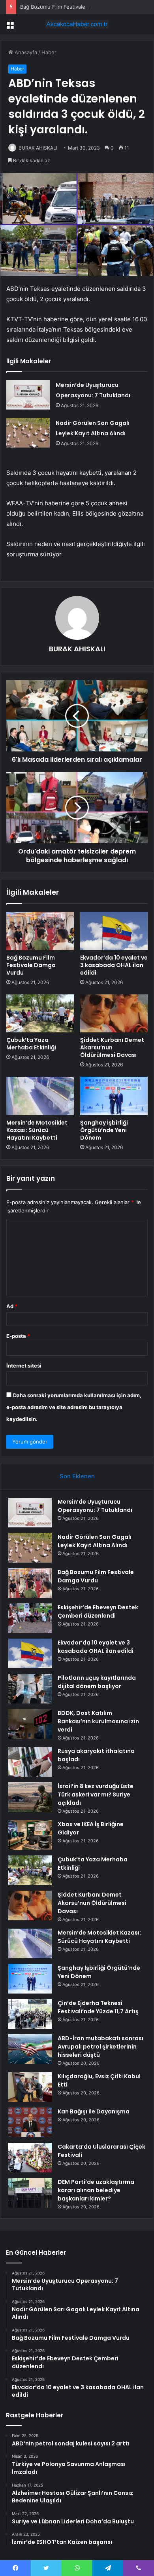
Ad (12, 1306)
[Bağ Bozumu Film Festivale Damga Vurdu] (40, 931)
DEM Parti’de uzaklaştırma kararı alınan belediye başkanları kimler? (96, 2190)
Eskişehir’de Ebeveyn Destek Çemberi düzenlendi (98, 1611)
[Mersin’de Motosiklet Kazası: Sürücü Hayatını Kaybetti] (40, 1096)
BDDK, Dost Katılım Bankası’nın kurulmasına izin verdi (98, 1721)
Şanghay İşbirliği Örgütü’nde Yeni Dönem (104, 1130)
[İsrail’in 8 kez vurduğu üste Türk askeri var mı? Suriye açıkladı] (30, 1797)
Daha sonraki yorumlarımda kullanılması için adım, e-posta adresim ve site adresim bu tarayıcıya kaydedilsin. (74, 1407)
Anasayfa (25, 52)
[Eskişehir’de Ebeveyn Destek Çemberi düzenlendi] (30, 1618)
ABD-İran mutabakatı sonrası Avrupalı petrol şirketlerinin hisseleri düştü (100, 2047)
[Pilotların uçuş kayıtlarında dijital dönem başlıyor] (30, 1689)
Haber (49, 52)
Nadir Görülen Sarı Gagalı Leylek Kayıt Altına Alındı (95, 1541)
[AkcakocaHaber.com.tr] (77, 24)
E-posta (18, 1336)
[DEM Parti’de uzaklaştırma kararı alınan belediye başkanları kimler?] (30, 2193)
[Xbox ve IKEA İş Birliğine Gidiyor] (30, 1835)
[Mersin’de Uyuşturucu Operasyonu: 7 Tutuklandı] (28, 395)
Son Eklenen (77, 1476)
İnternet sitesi (24, 1366)
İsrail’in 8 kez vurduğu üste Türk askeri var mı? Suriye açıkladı (96, 1794)
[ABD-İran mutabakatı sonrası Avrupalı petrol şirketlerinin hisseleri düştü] (30, 2049)
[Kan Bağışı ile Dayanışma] (30, 2122)
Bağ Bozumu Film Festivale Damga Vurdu (70, 7)
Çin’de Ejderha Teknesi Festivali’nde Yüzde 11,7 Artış (98, 2007)
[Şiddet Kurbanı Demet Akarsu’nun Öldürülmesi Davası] (114, 1013)
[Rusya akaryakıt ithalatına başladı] (30, 1762)
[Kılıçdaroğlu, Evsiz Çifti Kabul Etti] (30, 2087)
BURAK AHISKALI (38, 148)
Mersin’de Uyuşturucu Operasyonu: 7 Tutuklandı (95, 1506)
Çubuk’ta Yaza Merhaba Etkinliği (31, 1044)
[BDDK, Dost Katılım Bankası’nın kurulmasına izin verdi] (30, 1724)
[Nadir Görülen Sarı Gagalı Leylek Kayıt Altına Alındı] (28, 433)
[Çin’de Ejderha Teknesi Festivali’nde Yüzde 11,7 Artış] (30, 2014)
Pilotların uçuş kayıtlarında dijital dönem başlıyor (97, 1682)
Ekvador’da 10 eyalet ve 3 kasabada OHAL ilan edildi (114, 965)
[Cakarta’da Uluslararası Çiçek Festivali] (30, 2158)
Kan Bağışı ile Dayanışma (94, 2111)
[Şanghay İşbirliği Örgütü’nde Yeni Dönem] (114, 1096)
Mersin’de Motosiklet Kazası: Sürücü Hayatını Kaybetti (37, 1130)
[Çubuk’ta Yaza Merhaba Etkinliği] (40, 1013)
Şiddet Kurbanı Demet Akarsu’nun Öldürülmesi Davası (112, 1047)
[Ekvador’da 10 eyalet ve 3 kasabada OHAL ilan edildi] (114, 931)
